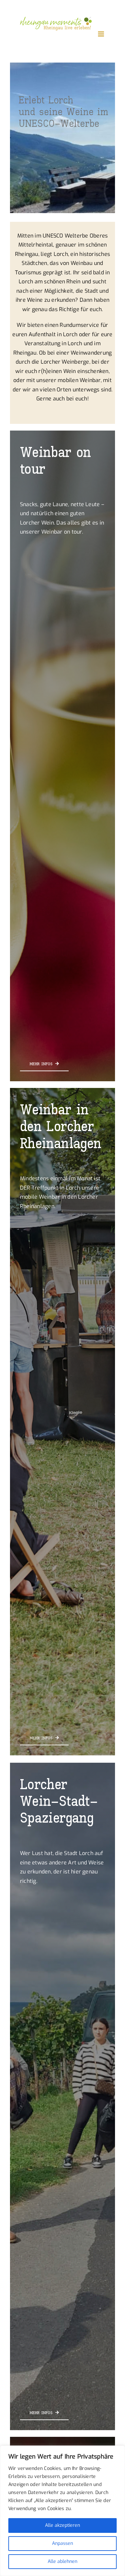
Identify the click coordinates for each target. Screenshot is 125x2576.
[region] (62, 2511)
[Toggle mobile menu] (101, 34)
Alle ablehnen (62, 2561)
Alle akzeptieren (62, 2525)
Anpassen (62, 2543)
